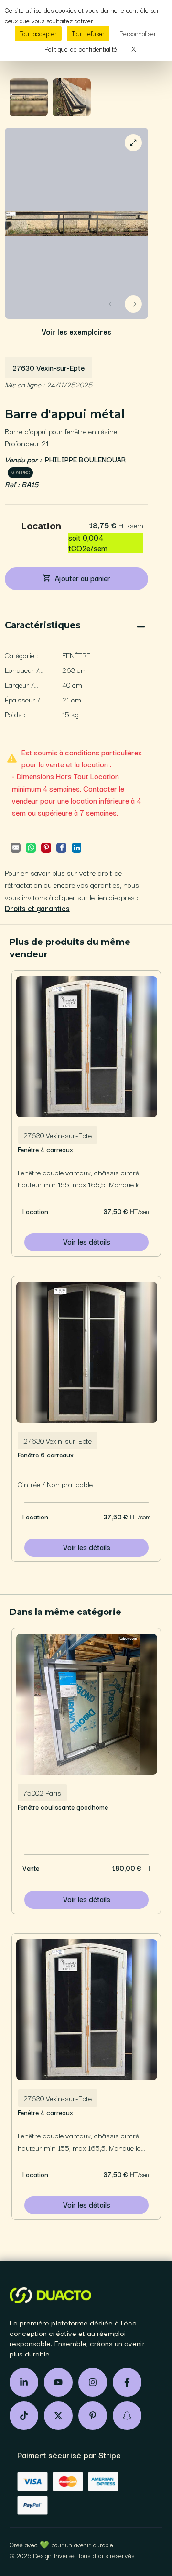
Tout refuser (88, 33)
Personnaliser (138, 33)
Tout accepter (38, 33)
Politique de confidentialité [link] (81, 49)
